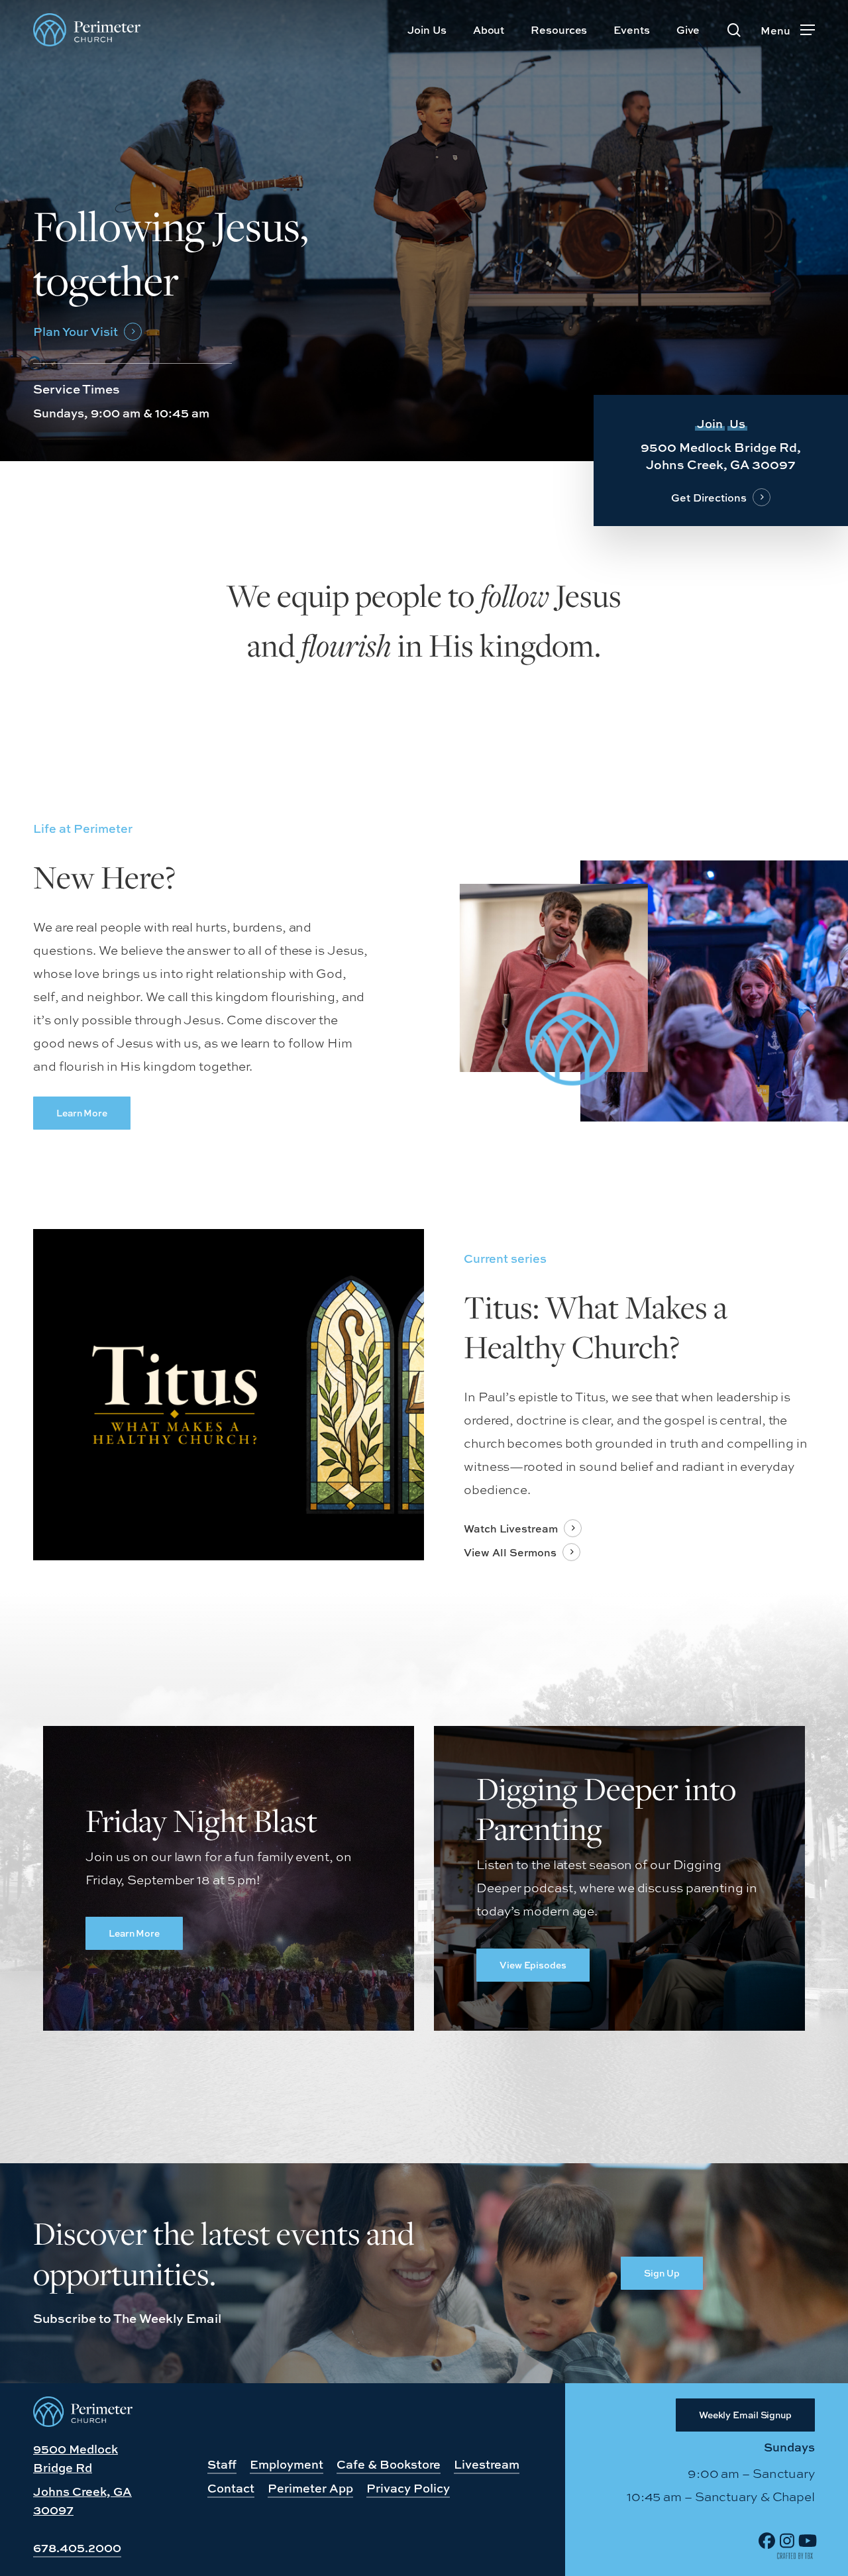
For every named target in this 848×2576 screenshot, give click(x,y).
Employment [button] (287, 2464)
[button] (788, 30)
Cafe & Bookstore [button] (389, 2464)
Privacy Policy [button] (408, 2488)
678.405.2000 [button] (77, 2548)
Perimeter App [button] (310, 2488)
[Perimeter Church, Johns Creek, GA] (83, 2422)
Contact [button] (231, 2488)
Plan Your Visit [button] (76, 332)
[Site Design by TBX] (795, 2556)
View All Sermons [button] (510, 1553)
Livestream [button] (487, 2464)
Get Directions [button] (709, 498)
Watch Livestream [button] (511, 1529)
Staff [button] (222, 2464)
